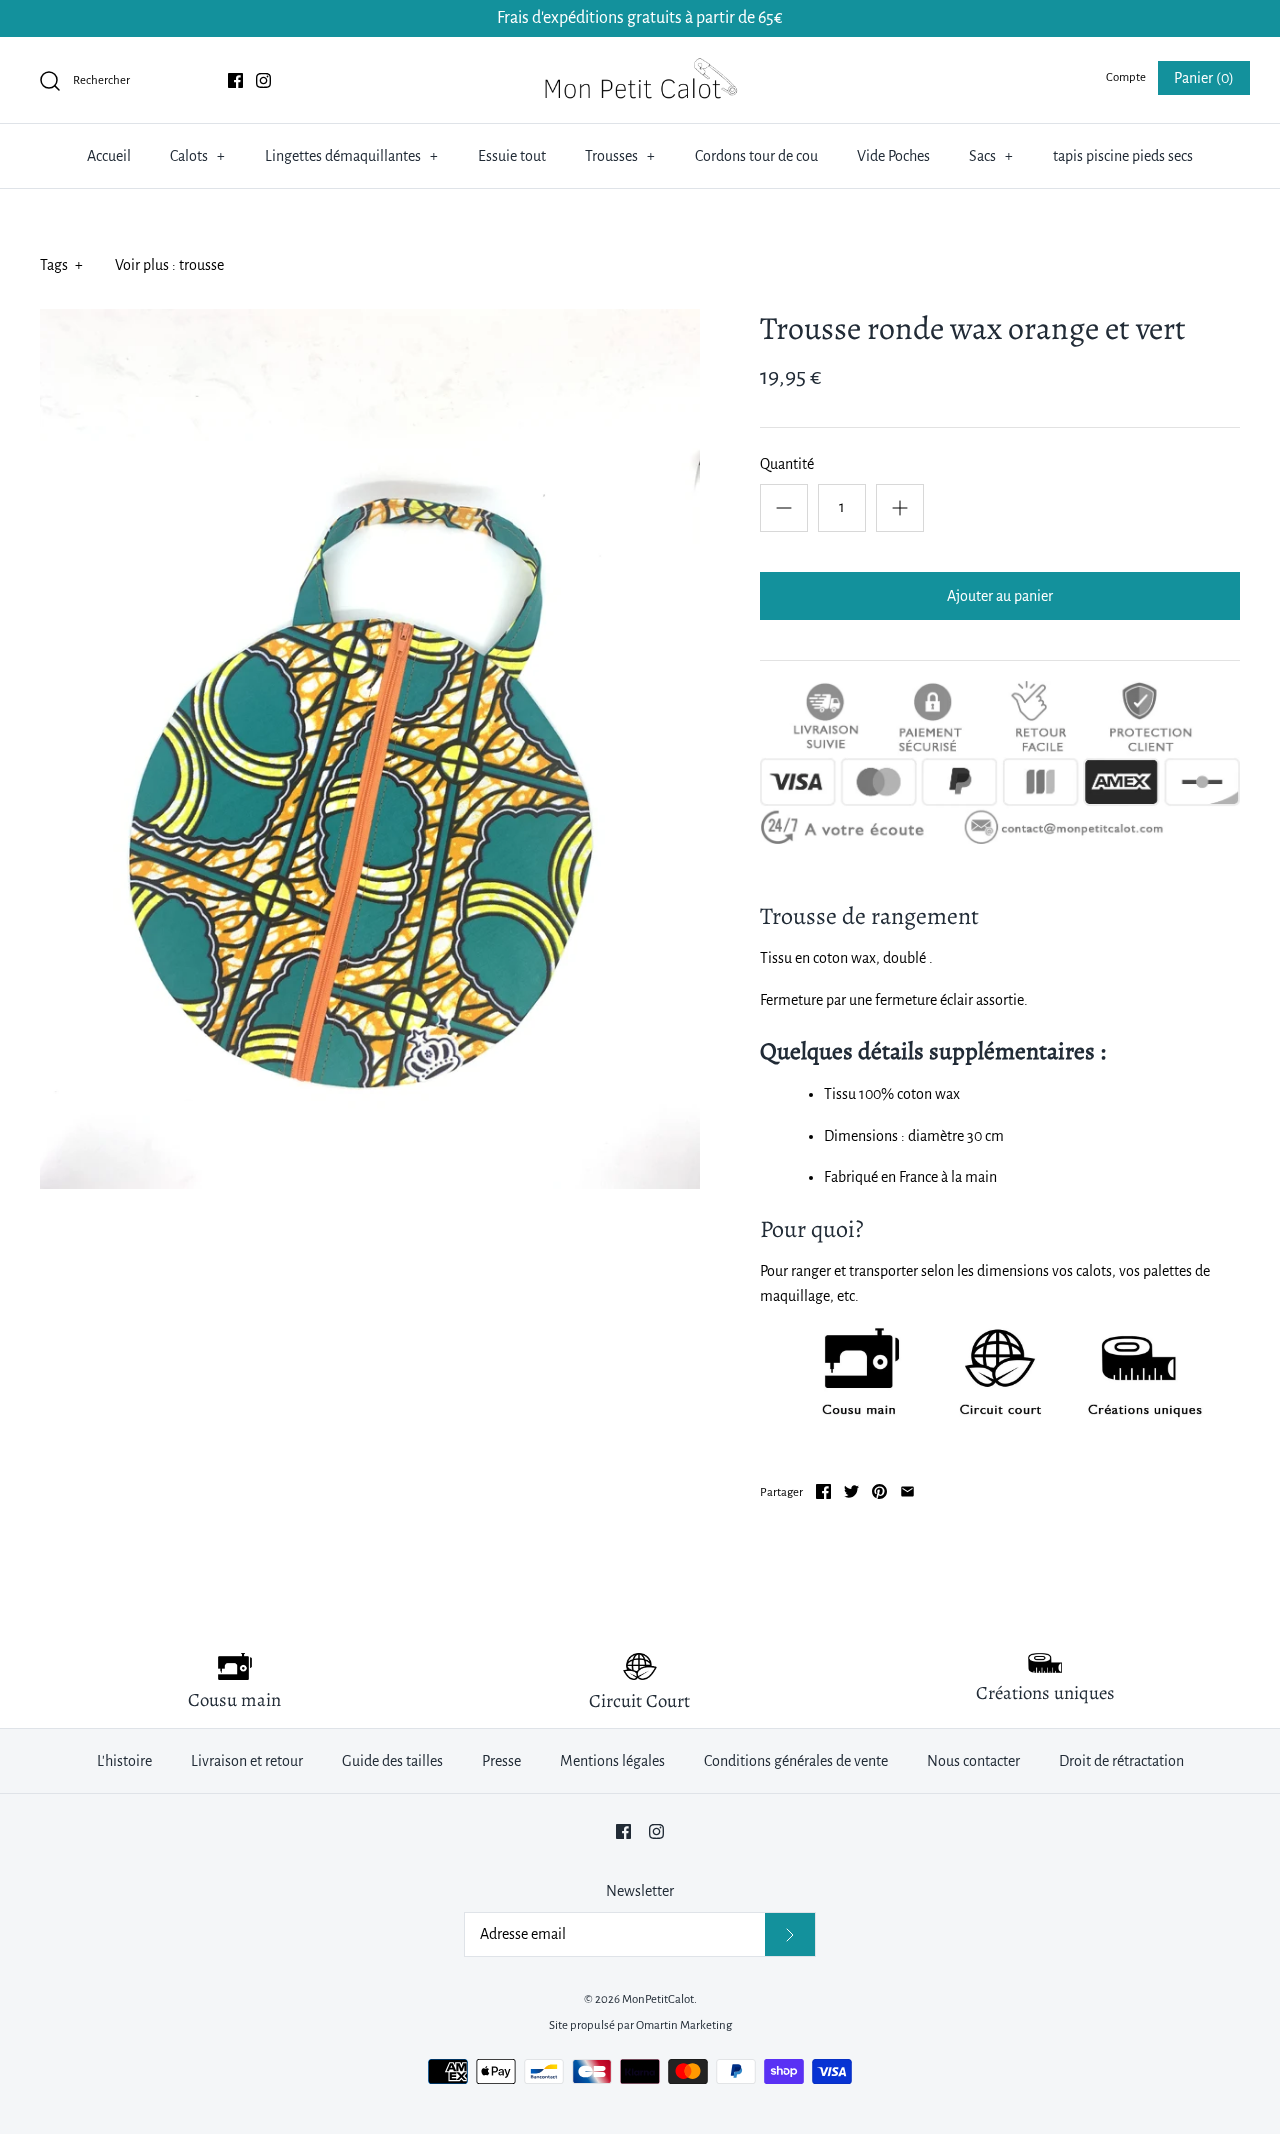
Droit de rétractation (1121, 1761)
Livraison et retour (247, 1761)
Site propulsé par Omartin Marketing (640, 2025)
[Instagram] (263, 80)
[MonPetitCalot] (640, 69)
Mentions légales (612, 1761)
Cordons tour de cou (756, 156)
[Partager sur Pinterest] (879, 1491)
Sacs (991, 156)
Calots (197, 156)
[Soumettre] (790, 1934)
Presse (501, 1761)
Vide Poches (893, 156)
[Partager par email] (907, 1491)
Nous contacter (973, 1761)
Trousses (620, 156)
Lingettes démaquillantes (351, 156)
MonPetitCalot (658, 1999)
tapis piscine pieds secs (1123, 156)
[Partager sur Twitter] (851, 1491)
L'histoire (124, 1761)
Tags (61, 265)
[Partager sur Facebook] (823, 1491)
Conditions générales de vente (796, 1761)
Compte (1126, 77)
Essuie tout (512, 156)
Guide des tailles (392, 1761)
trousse (201, 265)
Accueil (109, 156)
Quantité (787, 464)
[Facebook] (235, 80)
